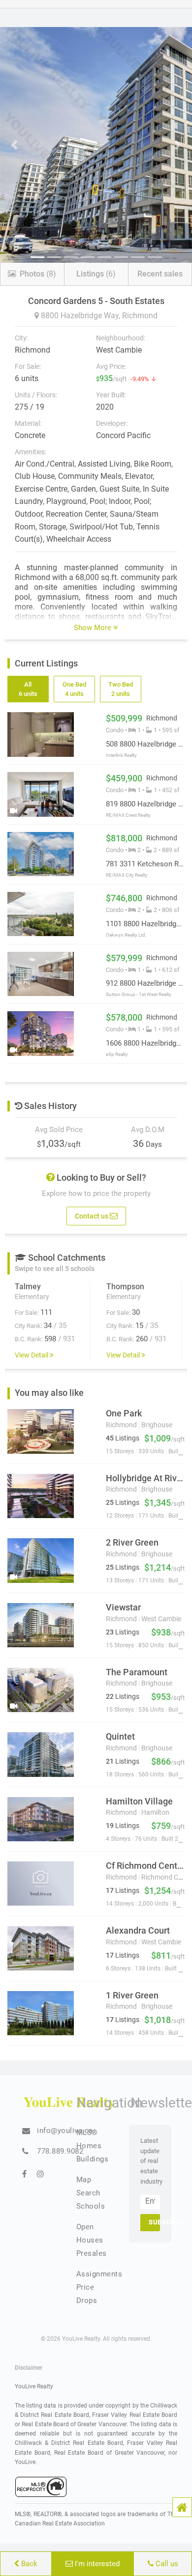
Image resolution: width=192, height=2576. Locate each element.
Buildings (93, 2159)
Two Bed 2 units (120, 689)
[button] (182, 2507)
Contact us (92, 1216)
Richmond (140, 316)
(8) (38, 274)
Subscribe (154, 2222)
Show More (94, 628)
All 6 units (28, 689)
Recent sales (160, 274)
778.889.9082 (60, 2151)
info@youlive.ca (65, 2131)
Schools (91, 2206)
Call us (166, 2564)
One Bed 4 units (74, 689)
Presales (92, 2253)
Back (28, 2564)
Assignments (99, 2274)
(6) (96, 274)
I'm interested (96, 2564)
